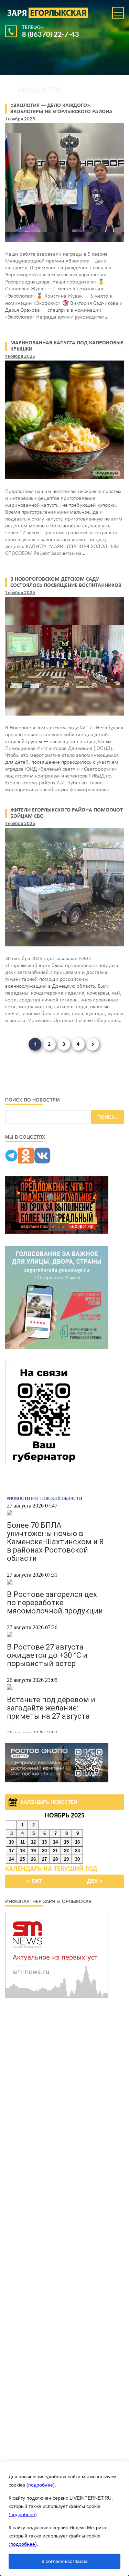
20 (44, 1851)
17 (11, 1851)
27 (44, 1859)
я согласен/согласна (65, 2561)
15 (66, 1842)
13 (44, 1842)
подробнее (41, 2485)
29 (66, 1859)
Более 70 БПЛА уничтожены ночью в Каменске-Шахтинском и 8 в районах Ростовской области (55, 1542)
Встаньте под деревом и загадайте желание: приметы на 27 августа (51, 1708)
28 (55, 1859)
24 (11, 1859)
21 (55, 1851)
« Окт (35, 1881)
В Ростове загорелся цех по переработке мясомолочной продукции (55, 1603)
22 (66, 1851)
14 (55, 1842)
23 (77, 1851)
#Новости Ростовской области (45, 1499)
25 (22, 1859)
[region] (64, 2519)
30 (77, 1859)
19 (33, 1851)
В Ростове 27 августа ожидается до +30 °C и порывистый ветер (47, 1655)
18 (22, 1851)
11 (23, 1842)
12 (33, 1842)
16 (77, 1842)
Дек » (95, 1881)
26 (33, 1859)
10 (11, 1842)
